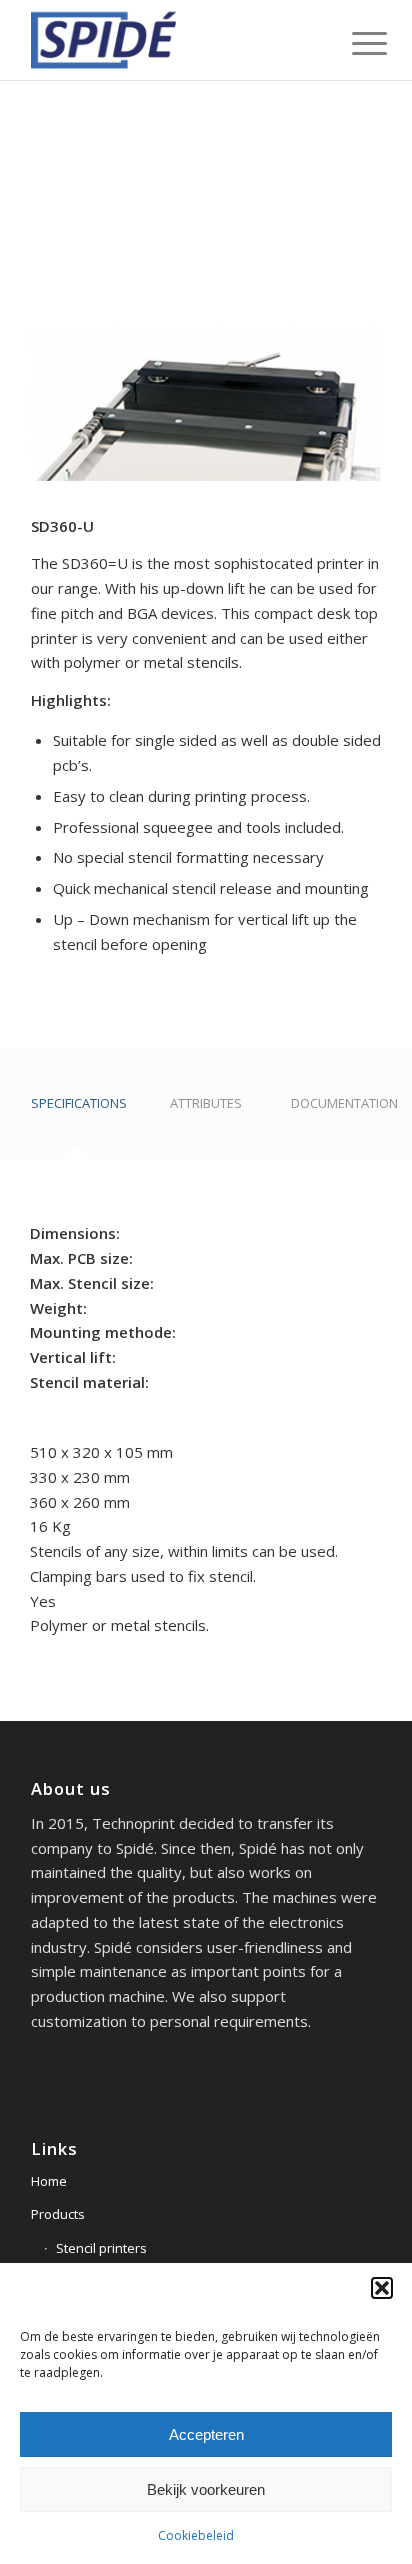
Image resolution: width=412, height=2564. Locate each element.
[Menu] (354, 42)
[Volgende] (336, 306)
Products (58, 2214)
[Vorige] (76, 306)
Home (49, 2181)
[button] (382, 2288)
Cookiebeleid (196, 2535)
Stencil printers (101, 2248)
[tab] (76, 1110)
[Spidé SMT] (171, 40)
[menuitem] (354, 42)
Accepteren (206, 2434)
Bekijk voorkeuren (206, 2489)
